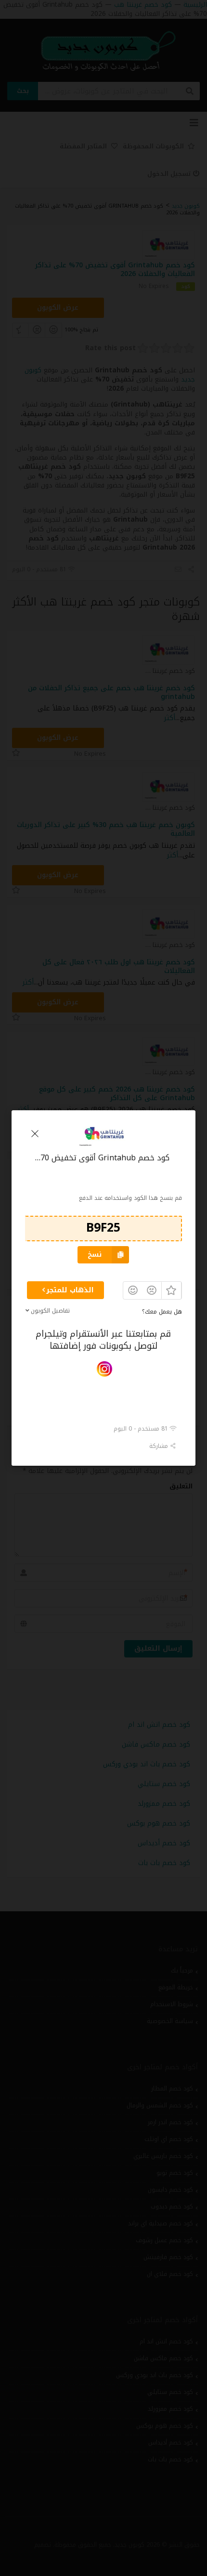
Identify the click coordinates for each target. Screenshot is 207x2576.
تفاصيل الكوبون (50, 1311)
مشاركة (160, 1446)
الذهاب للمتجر (70, 1290)
